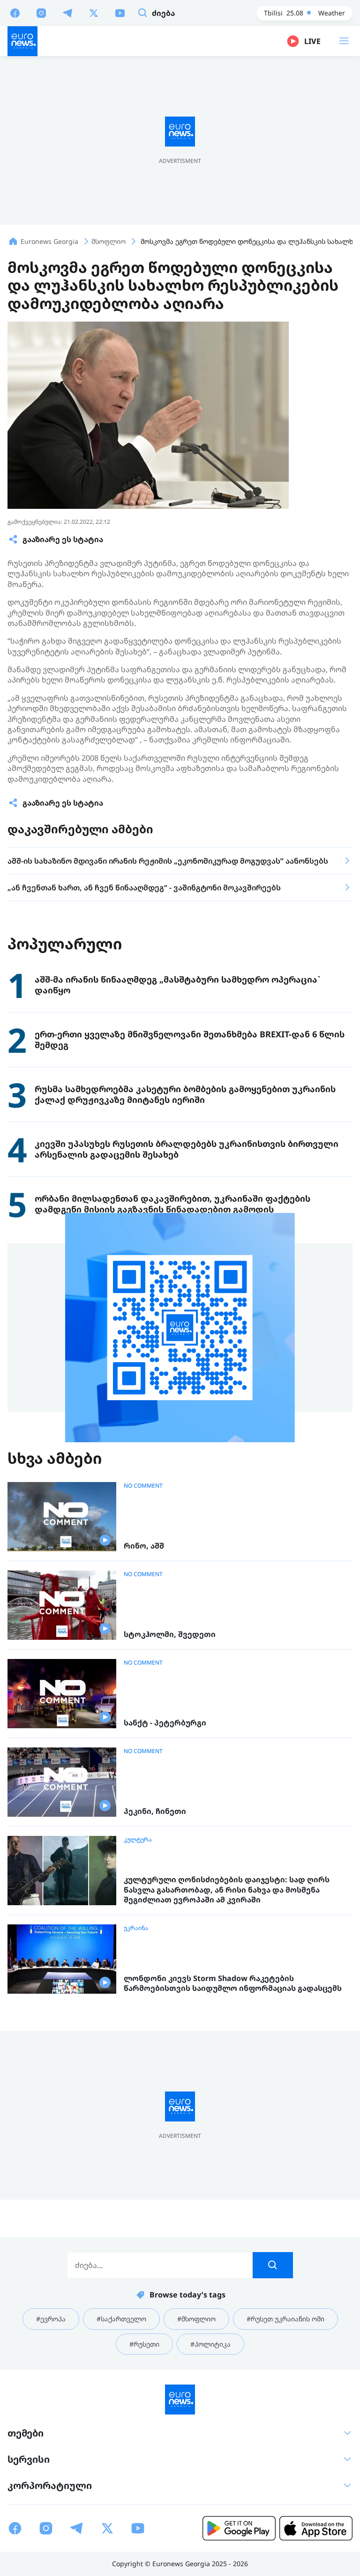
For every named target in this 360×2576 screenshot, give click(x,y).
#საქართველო (121, 2319)
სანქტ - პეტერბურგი (165, 1723)
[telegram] (67, 13)
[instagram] (41, 13)
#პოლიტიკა (210, 2344)
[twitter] (94, 13)
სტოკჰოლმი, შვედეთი (170, 1634)
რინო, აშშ (144, 1546)
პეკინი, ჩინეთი (155, 1811)
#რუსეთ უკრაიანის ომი (285, 2319)
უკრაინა (136, 1928)
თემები (26, 2433)
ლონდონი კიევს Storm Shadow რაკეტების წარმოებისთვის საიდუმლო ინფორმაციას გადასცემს (233, 1984)
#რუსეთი (144, 2344)
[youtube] (120, 13)
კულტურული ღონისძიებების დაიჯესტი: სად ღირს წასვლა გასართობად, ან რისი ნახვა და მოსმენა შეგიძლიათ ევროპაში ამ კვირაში (227, 1890)
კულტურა (138, 1840)
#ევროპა (51, 2319)
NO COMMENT (143, 1486)
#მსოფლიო (196, 2319)
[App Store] (316, 2528)
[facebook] (15, 13)
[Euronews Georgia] (22, 41)
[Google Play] (239, 2528)
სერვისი (29, 2459)
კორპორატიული (50, 2485)
